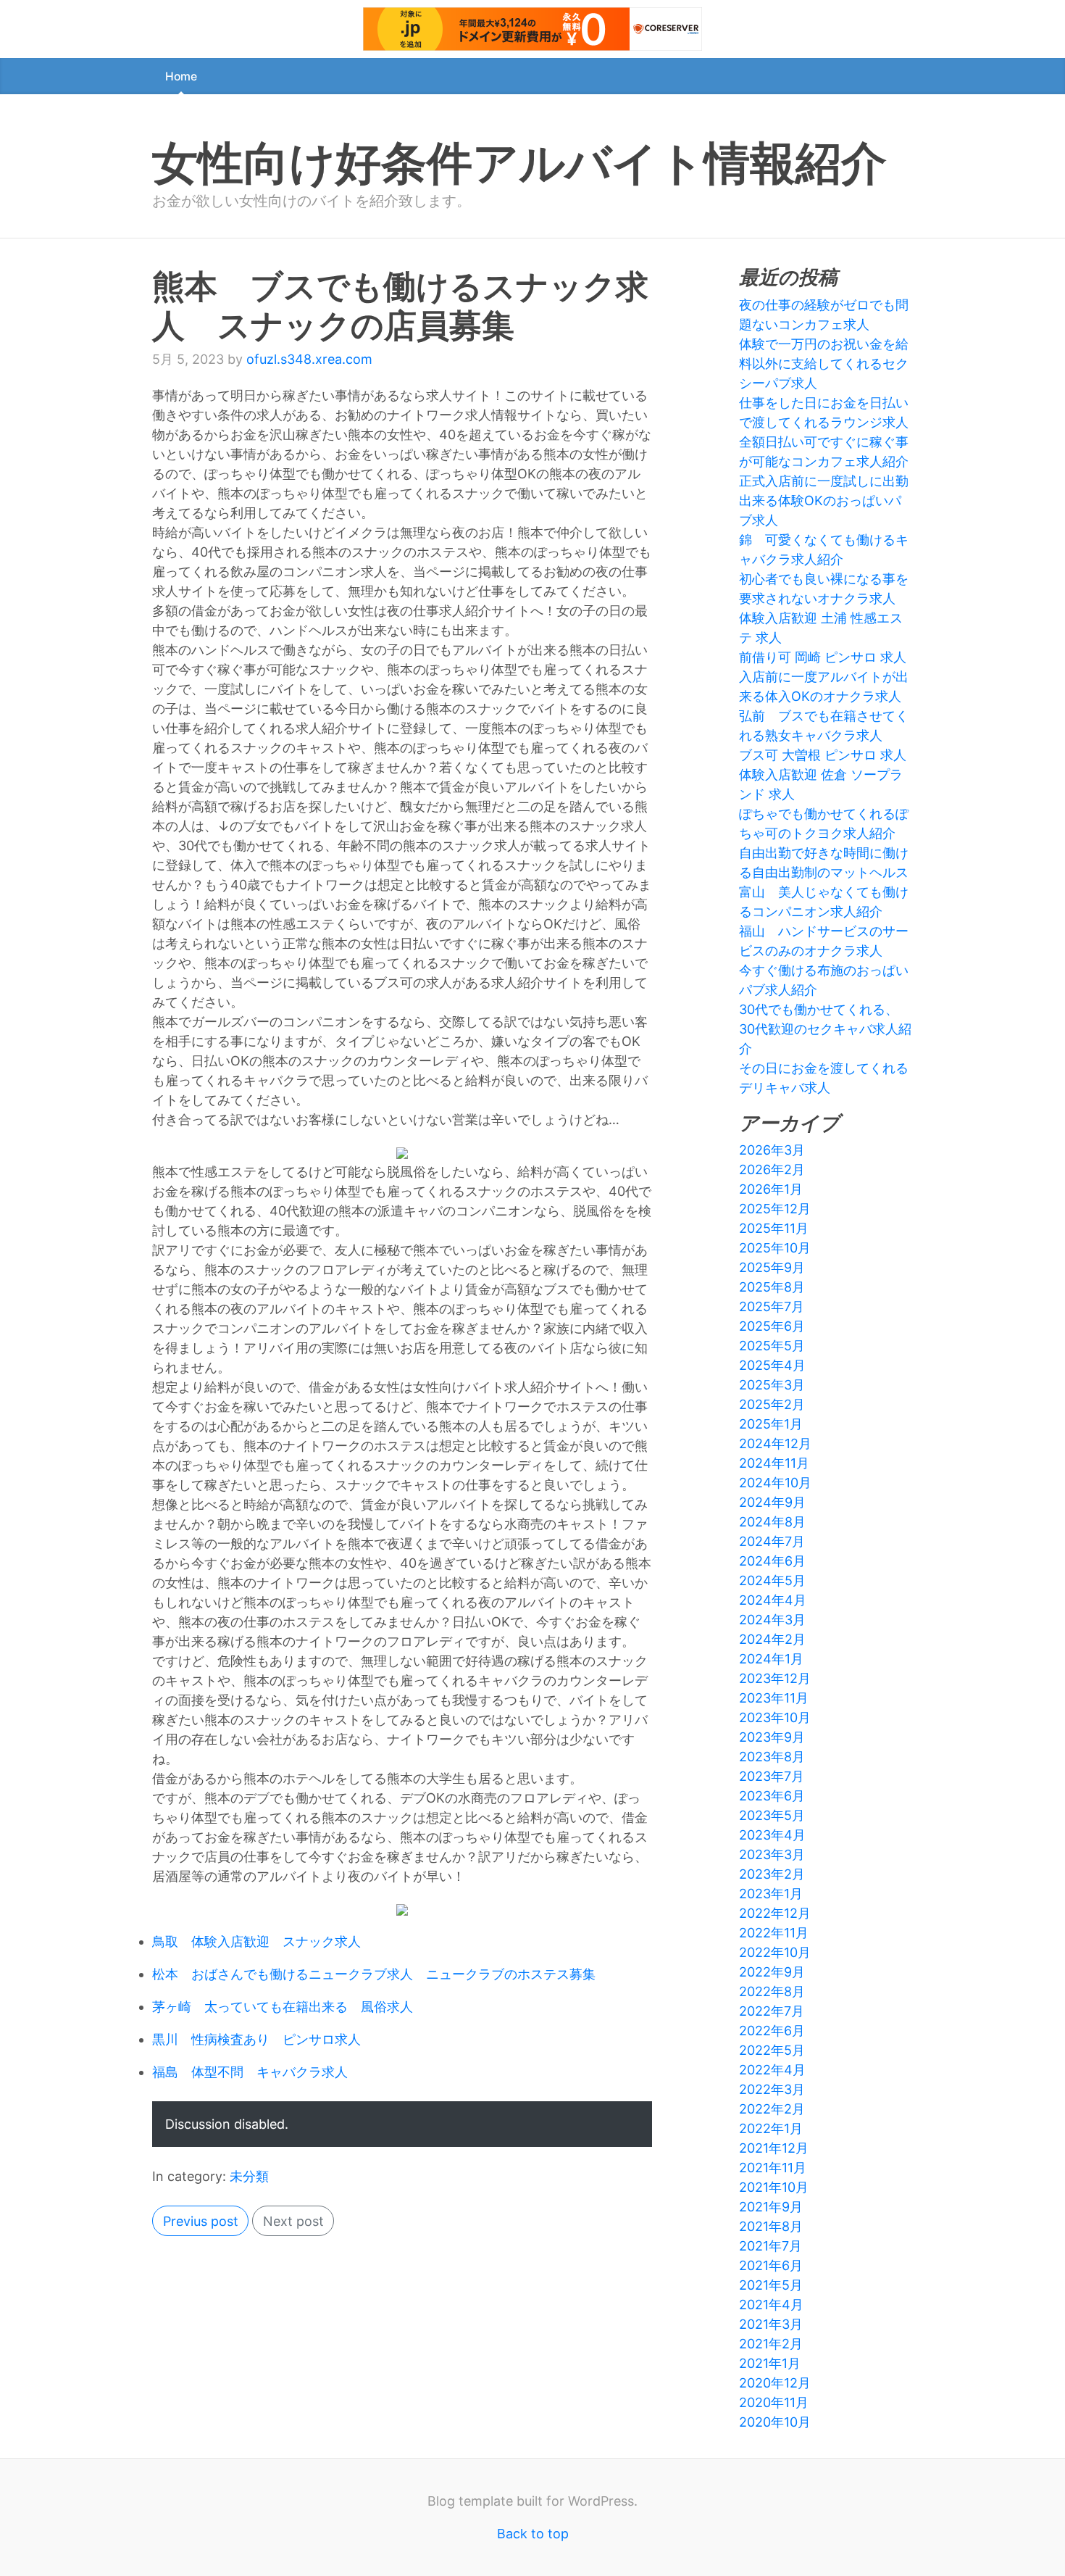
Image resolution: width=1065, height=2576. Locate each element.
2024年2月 (772, 1639)
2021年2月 (771, 2344)
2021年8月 (771, 2226)
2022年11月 (774, 1933)
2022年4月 (772, 2070)
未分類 (249, 2176)
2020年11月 (774, 2402)
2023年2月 (772, 1874)
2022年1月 (771, 2128)
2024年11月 (774, 1463)
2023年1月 (771, 1894)
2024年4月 (773, 1600)
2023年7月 (772, 1776)
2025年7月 (772, 1306)
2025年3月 (772, 1385)
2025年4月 (772, 1365)
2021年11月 (773, 2168)
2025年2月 (772, 1404)
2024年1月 (771, 1659)
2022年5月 (772, 2050)
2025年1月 (771, 1424)
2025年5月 (772, 1346)
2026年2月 (772, 1169)
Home (181, 76)
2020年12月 (775, 2383)
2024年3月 (772, 1620)
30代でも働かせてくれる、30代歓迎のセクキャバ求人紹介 (825, 1029)
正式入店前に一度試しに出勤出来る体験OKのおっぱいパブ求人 (824, 500)
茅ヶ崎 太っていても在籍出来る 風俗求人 (283, 2007)
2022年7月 (772, 2011)
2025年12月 (775, 1209)
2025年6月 (772, 1326)
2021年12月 (774, 2148)
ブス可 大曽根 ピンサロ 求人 (823, 755)
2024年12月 (775, 1443)
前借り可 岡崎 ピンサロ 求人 (823, 657)
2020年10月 (775, 2422)
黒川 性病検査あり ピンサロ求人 (256, 2039)
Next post (293, 2221)
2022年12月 (775, 1913)
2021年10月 (774, 2187)
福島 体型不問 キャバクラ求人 (250, 2072)
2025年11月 (774, 1228)
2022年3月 (772, 2089)
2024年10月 (775, 1483)
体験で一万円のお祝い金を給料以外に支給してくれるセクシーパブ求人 (824, 363)
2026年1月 (771, 1189)
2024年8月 (772, 1522)
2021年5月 (771, 2285)
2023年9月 (772, 1737)
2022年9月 (772, 1972)
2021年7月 (770, 2246)
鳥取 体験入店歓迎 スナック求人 (256, 1941)
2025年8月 (772, 1287)
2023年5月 (772, 1815)
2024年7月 (772, 1541)
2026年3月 (772, 1150)
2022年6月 (772, 2031)
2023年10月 (775, 1717)
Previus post (201, 2221)
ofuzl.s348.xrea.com (309, 359)
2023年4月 (772, 1835)
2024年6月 (772, 1561)
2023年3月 (772, 1854)
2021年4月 (771, 2305)
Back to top (533, 2534)
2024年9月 (772, 1502)
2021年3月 (771, 2324)
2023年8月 (772, 1757)
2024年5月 (772, 1580)
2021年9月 (771, 2207)
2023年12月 (775, 1678)
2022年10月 (775, 1952)
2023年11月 (774, 1698)
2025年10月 (775, 1248)
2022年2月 (772, 2109)
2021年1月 (770, 2363)
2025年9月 (772, 1267)
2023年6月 (772, 1796)
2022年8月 (772, 1991)
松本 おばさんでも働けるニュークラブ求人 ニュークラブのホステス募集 (374, 1974)
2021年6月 (771, 2265)
